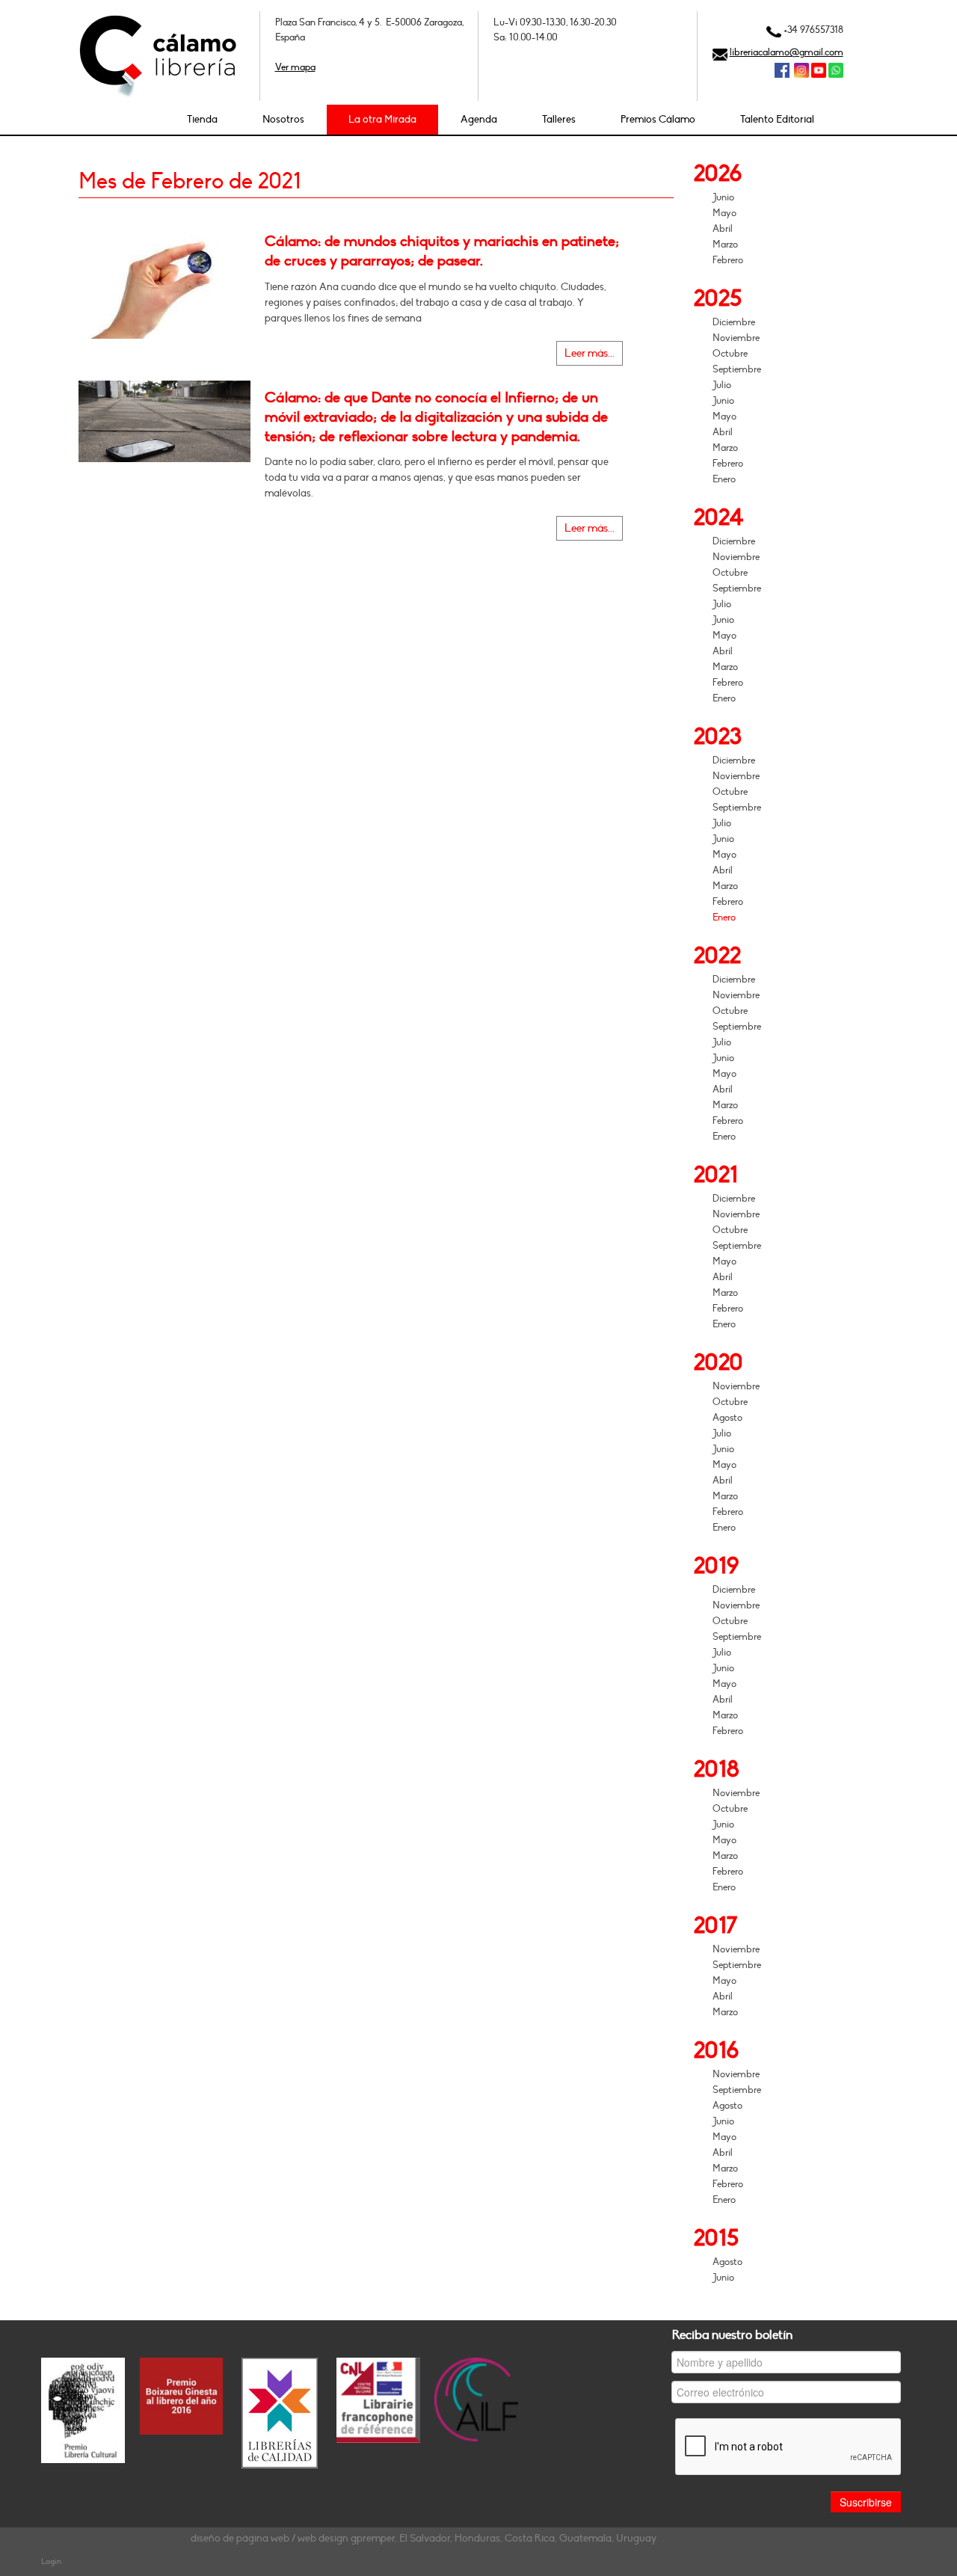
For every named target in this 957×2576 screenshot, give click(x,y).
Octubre (730, 354)
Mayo (724, 213)
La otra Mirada (382, 119)
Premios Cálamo (658, 119)
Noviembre (736, 338)
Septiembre (737, 369)
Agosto (727, 1418)
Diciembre (734, 322)
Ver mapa (295, 67)
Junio (723, 197)
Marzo (725, 245)
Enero (724, 479)
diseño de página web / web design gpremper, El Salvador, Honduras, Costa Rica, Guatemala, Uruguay (424, 2538)
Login (51, 2561)
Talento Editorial (777, 119)
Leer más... (590, 353)
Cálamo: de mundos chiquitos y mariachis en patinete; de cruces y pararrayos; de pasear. (442, 251)
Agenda (479, 119)
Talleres (559, 119)
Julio (722, 385)
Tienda (202, 119)
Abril (723, 229)
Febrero (728, 260)
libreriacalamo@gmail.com (787, 52)
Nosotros (283, 119)
